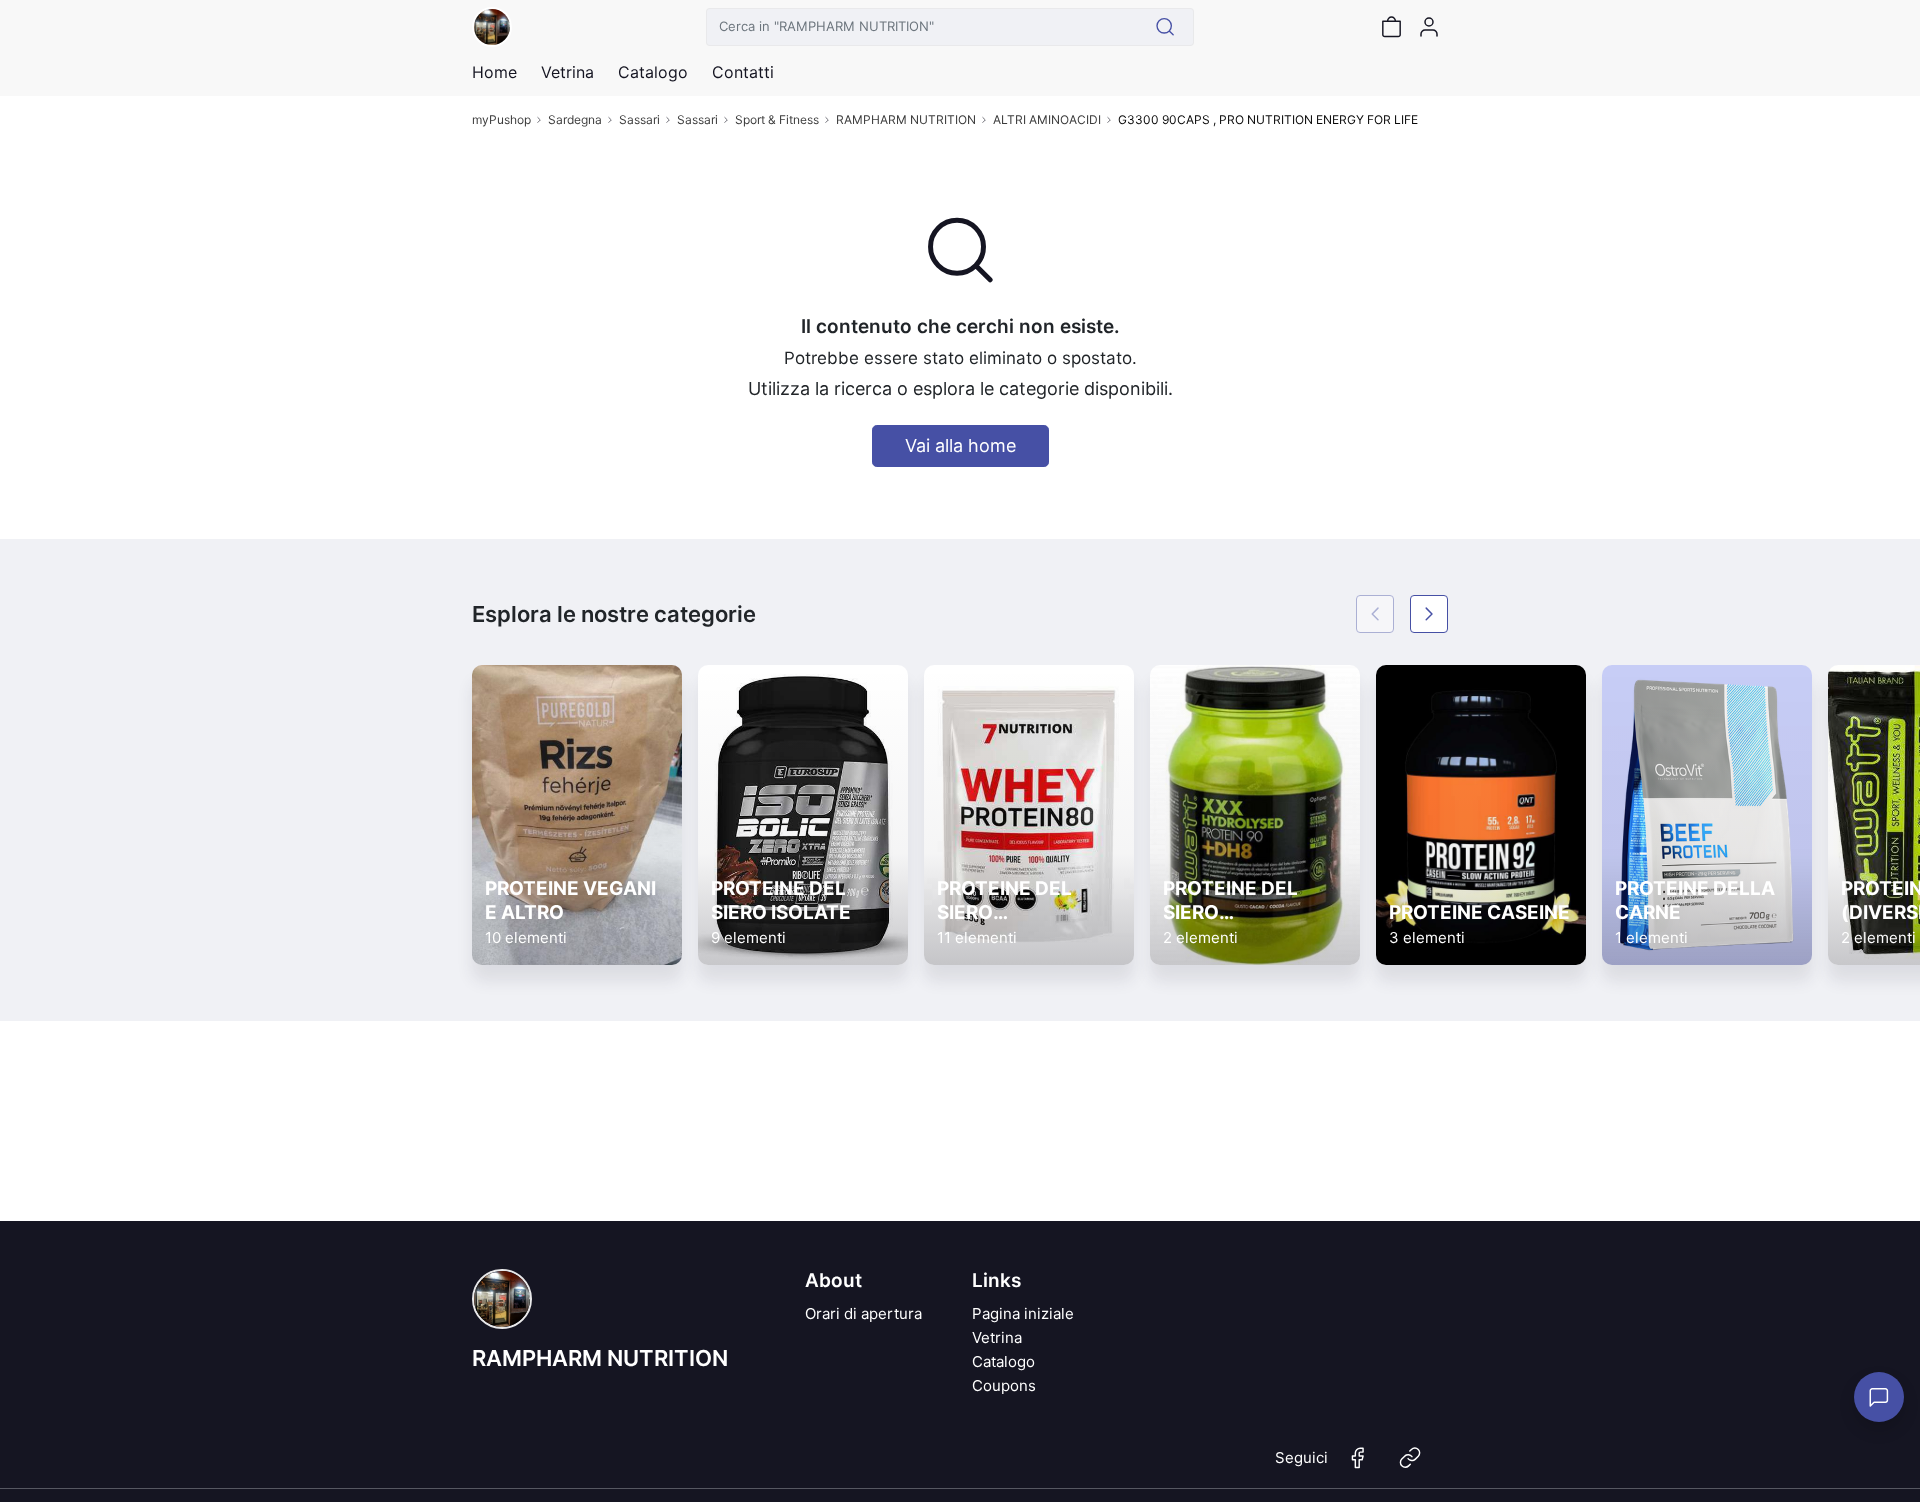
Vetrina (997, 1337)
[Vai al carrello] (1391, 27)
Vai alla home (960, 445)
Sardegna (575, 119)
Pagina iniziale (1023, 1313)
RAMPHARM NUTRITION (906, 119)
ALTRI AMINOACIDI (1047, 119)
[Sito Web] (1410, 1466)
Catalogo (653, 72)
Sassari (639, 119)
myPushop (501, 119)
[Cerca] (1165, 27)
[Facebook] (1358, 1466)
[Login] (1429, 27)
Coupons (1004, 1385)
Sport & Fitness (777, 119)
